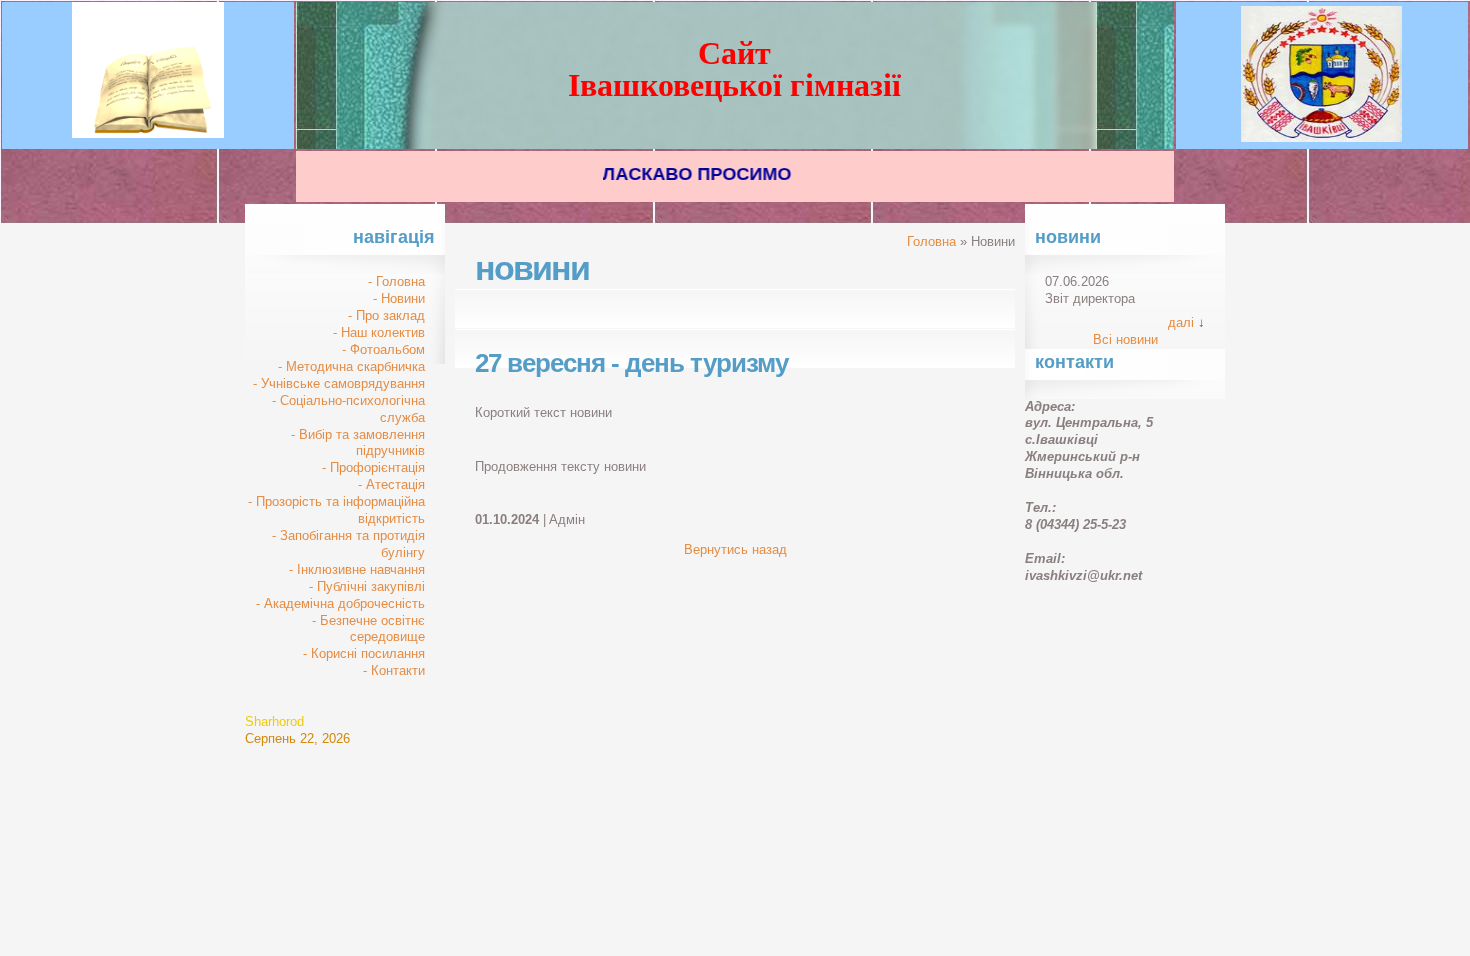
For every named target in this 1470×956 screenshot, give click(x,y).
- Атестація (391, 484)
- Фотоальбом (383, 349)
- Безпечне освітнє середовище (368, 629)
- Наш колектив (379, 332)
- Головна (396, 281)
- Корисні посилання (364, 653)
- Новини (399, 298)
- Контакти (394, 670)
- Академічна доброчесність (340, 603)
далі (1181, 322)
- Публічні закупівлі (367, 586)
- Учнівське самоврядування (339, 383)
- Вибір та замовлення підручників (358, 443)
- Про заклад (386, 315)
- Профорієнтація (373, 467)
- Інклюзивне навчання (357, 569)
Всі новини (1125, 339)
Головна (931, 241)
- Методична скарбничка (351, 366)
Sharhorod (274, 721)
